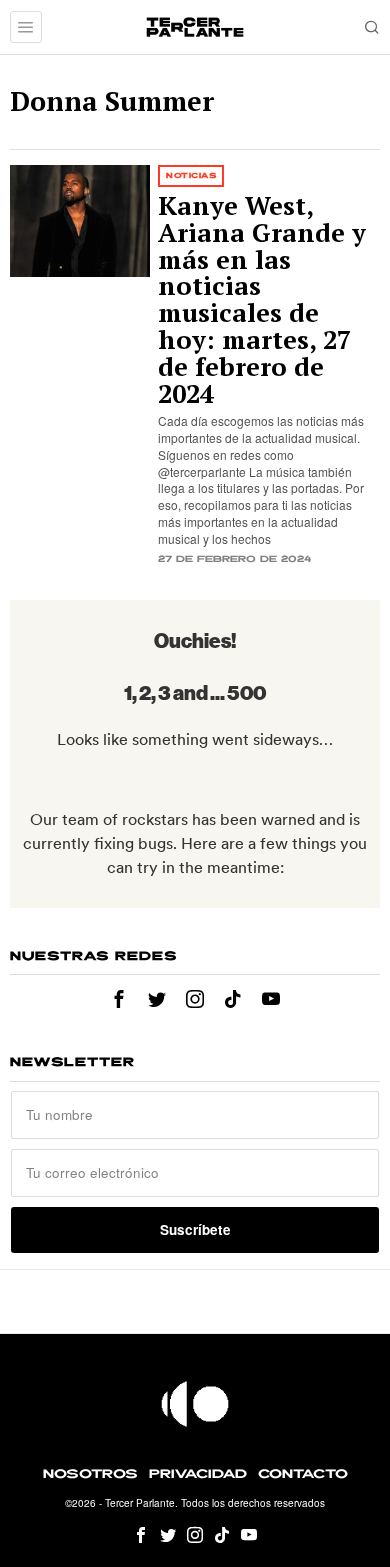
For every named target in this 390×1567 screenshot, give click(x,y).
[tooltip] (119, 999)
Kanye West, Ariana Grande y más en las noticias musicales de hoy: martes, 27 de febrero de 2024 (262, 300)
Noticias (191, 175)
